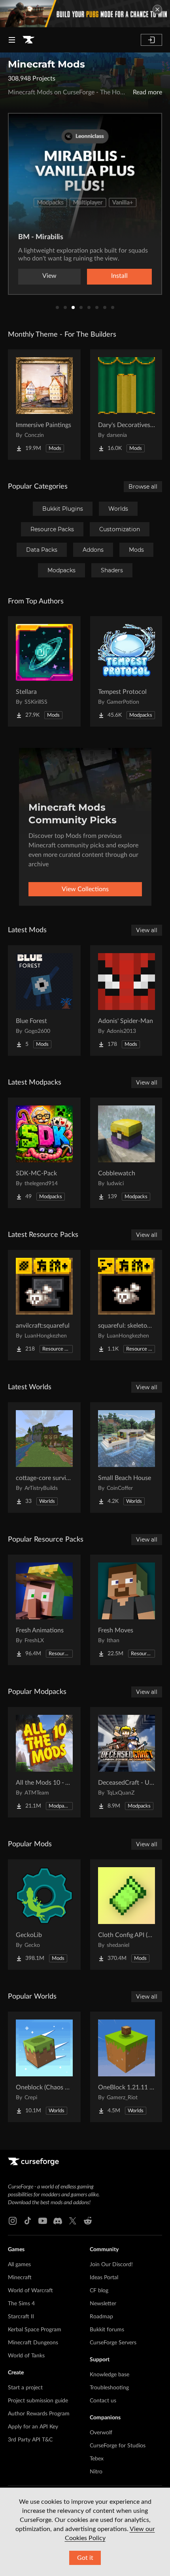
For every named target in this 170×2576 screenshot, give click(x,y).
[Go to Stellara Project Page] (44, 671)
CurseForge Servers (113, 2343)
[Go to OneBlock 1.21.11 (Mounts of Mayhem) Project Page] (127, 2067)
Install (119, 276)
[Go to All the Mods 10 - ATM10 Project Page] (44, 1762)
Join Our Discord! (111, 2265)
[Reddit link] (88, 2221)
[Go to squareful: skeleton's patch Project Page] (127, 1305)
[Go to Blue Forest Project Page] (44, 1000)
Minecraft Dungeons (33, 2343)
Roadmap (101, 2317)
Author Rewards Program (39, 2414)
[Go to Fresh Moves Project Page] (127, 1610)
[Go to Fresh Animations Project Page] (44, 1610)
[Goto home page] (28, 40)
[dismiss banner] (157, 9)
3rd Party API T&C (30, 2440)
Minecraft (20, 2278)
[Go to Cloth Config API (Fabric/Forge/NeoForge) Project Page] (127, 1915)
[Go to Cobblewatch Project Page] (127, 1153)
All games (19, 2265)
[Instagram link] (13, 2221)
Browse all (143, 487)
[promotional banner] (85, 14)
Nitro (96, 2472)
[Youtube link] (43, 2221)
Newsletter (103, 2304)
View (49, 276)
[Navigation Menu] (12, 40)
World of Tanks (26, 2356)
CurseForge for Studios (118, 2446)
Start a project (25, 2388)
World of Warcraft (30, 2291)
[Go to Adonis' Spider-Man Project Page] (127, 1000)
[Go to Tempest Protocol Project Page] (127, 671)
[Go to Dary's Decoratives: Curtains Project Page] (127, 405)
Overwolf (101, 2433)
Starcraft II (21, 2317)
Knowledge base (110, 2375)
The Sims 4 (21, 2304)
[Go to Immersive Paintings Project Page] (44, 405)
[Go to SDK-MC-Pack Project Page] (44, 1153)
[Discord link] (58, 2221)
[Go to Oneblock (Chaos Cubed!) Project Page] (44, 2067)
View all (147, 930)
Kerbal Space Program (35, 2330)
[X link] (73, 2221)
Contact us (103, 2401)
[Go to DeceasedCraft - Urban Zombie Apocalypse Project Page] (127, 1762)
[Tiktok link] (28, 2221)
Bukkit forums (107, 2330)
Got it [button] (85, 2558)
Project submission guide (38, 2401)
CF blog (99, 2291)
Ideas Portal (104, 2278)
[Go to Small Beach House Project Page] (127, 1458)
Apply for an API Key (33, 2427)
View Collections (85, 889)
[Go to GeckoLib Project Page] (44, 1915)
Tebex (97, 2459)
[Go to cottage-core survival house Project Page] (44, 1458)
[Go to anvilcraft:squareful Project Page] (44, 1305)
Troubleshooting (109, 2388)
